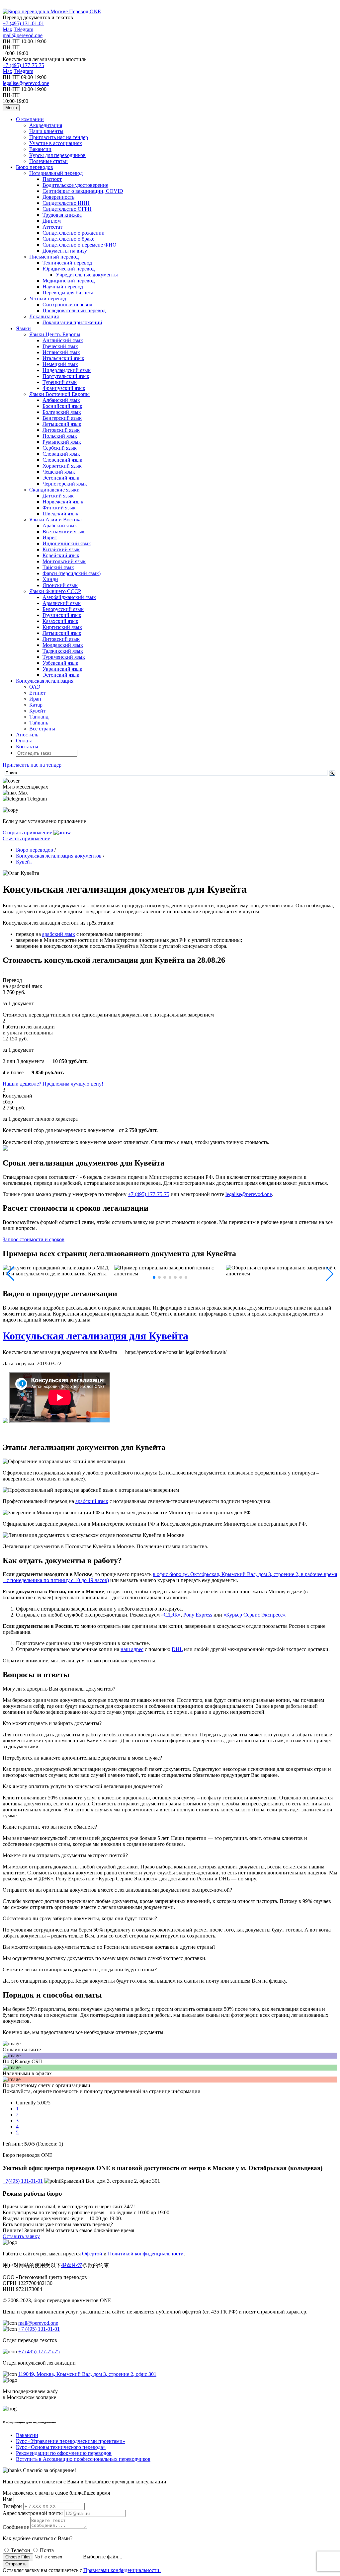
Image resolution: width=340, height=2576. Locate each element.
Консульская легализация (45, 681)
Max (7, 29)
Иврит (50, 537)
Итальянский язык (63, 358)
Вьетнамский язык (64, 531)
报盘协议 (72, 2265)
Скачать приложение (26, 838)
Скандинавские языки (54, 490)
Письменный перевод (54, 257)
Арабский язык (60, 526)
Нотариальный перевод (56, 173)
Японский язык (60, 585)
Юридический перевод (69, 269)
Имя (7, 2499)
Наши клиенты (46, 131)
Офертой (92, 2254)
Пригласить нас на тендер (59, 137)
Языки (23, 328)
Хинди (50, 579)
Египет (37, 693)
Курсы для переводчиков (57, 155)
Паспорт (52, 179)
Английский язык (63, 340)
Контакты (27, 747)
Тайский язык (58, 567)
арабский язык (59, 934)
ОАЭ (35, 687)
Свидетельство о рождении (74, 233)
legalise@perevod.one (26, 83)
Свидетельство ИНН (66, 203)
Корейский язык (61, 555)
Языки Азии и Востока (55, 520)
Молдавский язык (63, 645)
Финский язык (59, 508)
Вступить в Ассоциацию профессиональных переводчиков (83, 2459)
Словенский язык (62, 460)
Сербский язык (60, 448)
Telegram (23, 29)
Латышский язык (62, 424)
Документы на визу (65, 251)
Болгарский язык (62, 412)
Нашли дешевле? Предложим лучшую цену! (53, 1084)
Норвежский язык (63, 502)
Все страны (42, 729)
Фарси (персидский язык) (72, 573)
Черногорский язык (65, 484)
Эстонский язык (61, 478)
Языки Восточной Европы (59, 394)
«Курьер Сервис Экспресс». (255, 1615)
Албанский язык (61, 400)
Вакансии (40, 149)
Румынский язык (62, 442)
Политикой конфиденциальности (146, 2254)
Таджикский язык (63, 651)
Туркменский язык (64, 657)
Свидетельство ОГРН (67, 209)
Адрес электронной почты (33, 2513)
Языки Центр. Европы (55, 334)
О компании (30, 119)
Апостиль (27, 735)
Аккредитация (46, 125)
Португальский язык (66, 376)
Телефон (12, 2506)
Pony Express (198, 1615)
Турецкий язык (60, 382)
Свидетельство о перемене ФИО (80, 245)
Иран (35, 699)
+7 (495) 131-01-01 (23, 23)
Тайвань (39, 723)
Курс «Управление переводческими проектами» (71, 2441)
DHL (177, 1649)
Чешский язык (59, 472)
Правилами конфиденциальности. (122, 2570)
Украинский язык (62, 669)
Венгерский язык (62, 418)
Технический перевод (67, 263)
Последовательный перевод (74, 310)
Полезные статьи (48, 161)
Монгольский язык (64, 561)
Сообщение (16, 2527)
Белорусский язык (63, 609)
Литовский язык (61, 430)
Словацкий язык (61, 454)
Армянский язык (62, 603)
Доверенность (58, 197)
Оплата (24, 741)
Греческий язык (60, 346)
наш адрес (132, 1649)
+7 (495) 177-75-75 (23, 65)
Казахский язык (60, 621)
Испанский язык (61, 352)
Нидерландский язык (67, 370)
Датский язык (58, 496)
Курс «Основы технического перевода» (61, 2447)
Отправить (16, 2564)
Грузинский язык (62, 615)
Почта (47, 2550)
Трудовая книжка (62, 215)
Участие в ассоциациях (56, 143)
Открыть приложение (28, 833)
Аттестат (52, 227)
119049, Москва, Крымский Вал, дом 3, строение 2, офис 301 (87, 2374)
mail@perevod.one (23, 35)
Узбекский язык (60, 663)
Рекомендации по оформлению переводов (64, 2453)
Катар (36, 705)
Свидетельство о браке (68, 239)
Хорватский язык (62, 466)
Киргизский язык (62, 627)
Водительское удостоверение (75, 185)
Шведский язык (60, 514)
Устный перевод (48, 299)
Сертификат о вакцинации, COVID (83, 191)
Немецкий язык (60, 364)
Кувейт (37, 711)
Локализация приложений (72, 322)
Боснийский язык (62, 406)
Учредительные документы (87, 275)
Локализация (44, 316)
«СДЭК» (171, 1615)
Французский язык (64, 388)
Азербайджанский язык (69, 597)
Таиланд (39, 717)
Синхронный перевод (67, 304)
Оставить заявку (21, 2236)
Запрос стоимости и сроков (34, 1239)
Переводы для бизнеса (68, 293)
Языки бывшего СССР (55, 591)
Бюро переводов (35, 167)
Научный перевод (63, 287)
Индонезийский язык (67, 543)
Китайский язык (61, 549)
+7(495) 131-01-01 (23, 2181)
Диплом (52, 221)
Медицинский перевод (69, 281)
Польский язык (60, 436)
